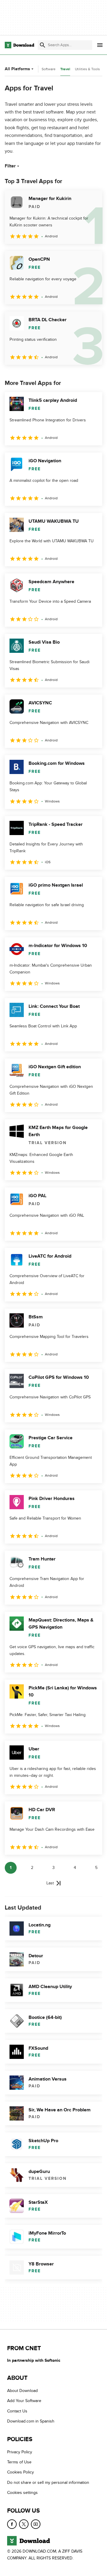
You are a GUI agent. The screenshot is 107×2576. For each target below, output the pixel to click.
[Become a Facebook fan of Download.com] (12, 2524)
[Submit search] (43, 45)
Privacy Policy (20, 2452)
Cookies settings (22, 2493)
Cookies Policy (21, 2472)
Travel (65, 69)
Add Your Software (24, 2401)
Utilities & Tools (87, 69)
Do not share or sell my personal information (48, 2483)
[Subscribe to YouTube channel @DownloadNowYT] (36, 2524)
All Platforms (17, 69)
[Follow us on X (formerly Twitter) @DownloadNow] (24, 2524)
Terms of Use (19, 2462)
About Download (22, 2391)
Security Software (42, 69)
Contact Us (17, 2411)
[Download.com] (19, 45)
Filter (10, 166)
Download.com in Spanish (31, 2421)
